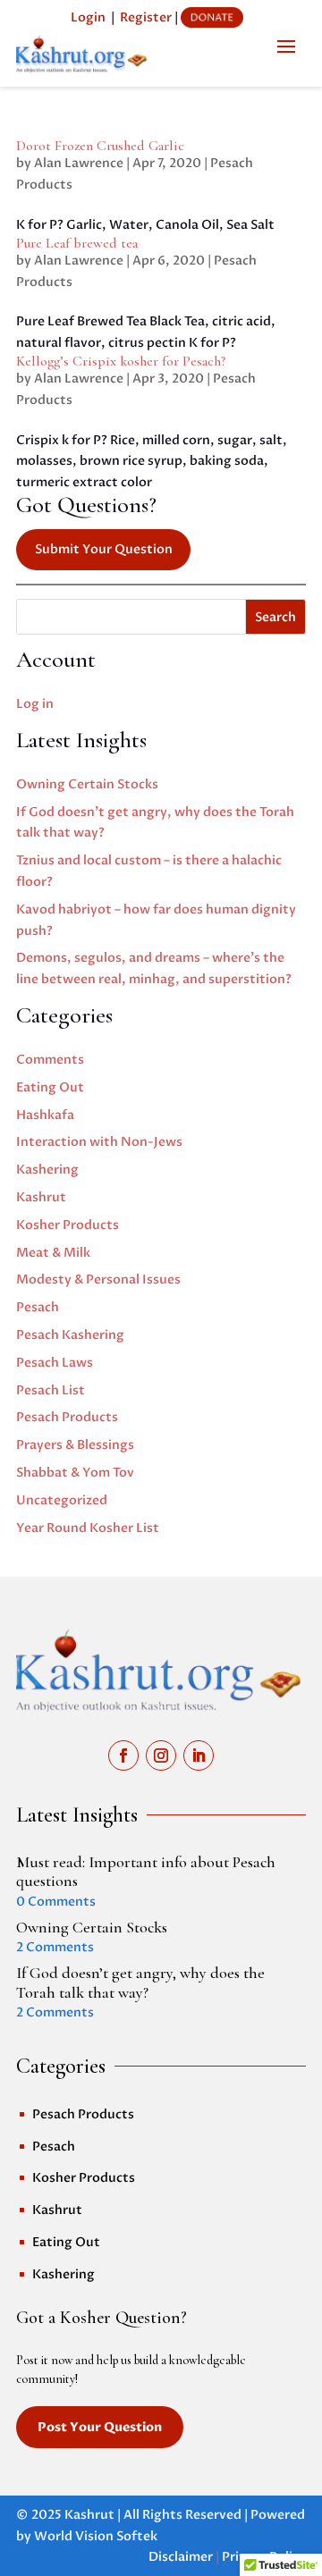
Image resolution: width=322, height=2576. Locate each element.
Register (146, 17)
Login (88, 17)
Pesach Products (67, 1417)
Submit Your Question (104, 549)
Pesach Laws (55, 1363)
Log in (35, 704)
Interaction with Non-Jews (99, 1142)
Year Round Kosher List (88, 1528)
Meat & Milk (53, 1253)
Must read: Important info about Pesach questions (146, 1872)
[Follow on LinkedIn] (199, 1755)
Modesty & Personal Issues (98, 1280)
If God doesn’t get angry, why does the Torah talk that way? (140, 1983)
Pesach (38, 1307)
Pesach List (51, 1390)
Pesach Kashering (70, 1335)
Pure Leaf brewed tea (77, 243)
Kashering (47, 1170)
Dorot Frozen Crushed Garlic (100, 146)
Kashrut (41, 1197)
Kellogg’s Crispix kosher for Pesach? (121, 361)
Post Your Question (100, 2427)
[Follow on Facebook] (123, 1755)
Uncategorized (62, 1500)
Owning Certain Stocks (87, 784)
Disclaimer (181, 2557)
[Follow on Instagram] (161, 1755)
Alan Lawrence (79, 163)
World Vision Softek (96, 2536)
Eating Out (50, 1087)
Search (275, 617)
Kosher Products (68, 1225)
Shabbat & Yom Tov (75, 1473)
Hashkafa (45, 1115)
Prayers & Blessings (75, 1445)
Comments (50, 1060)
